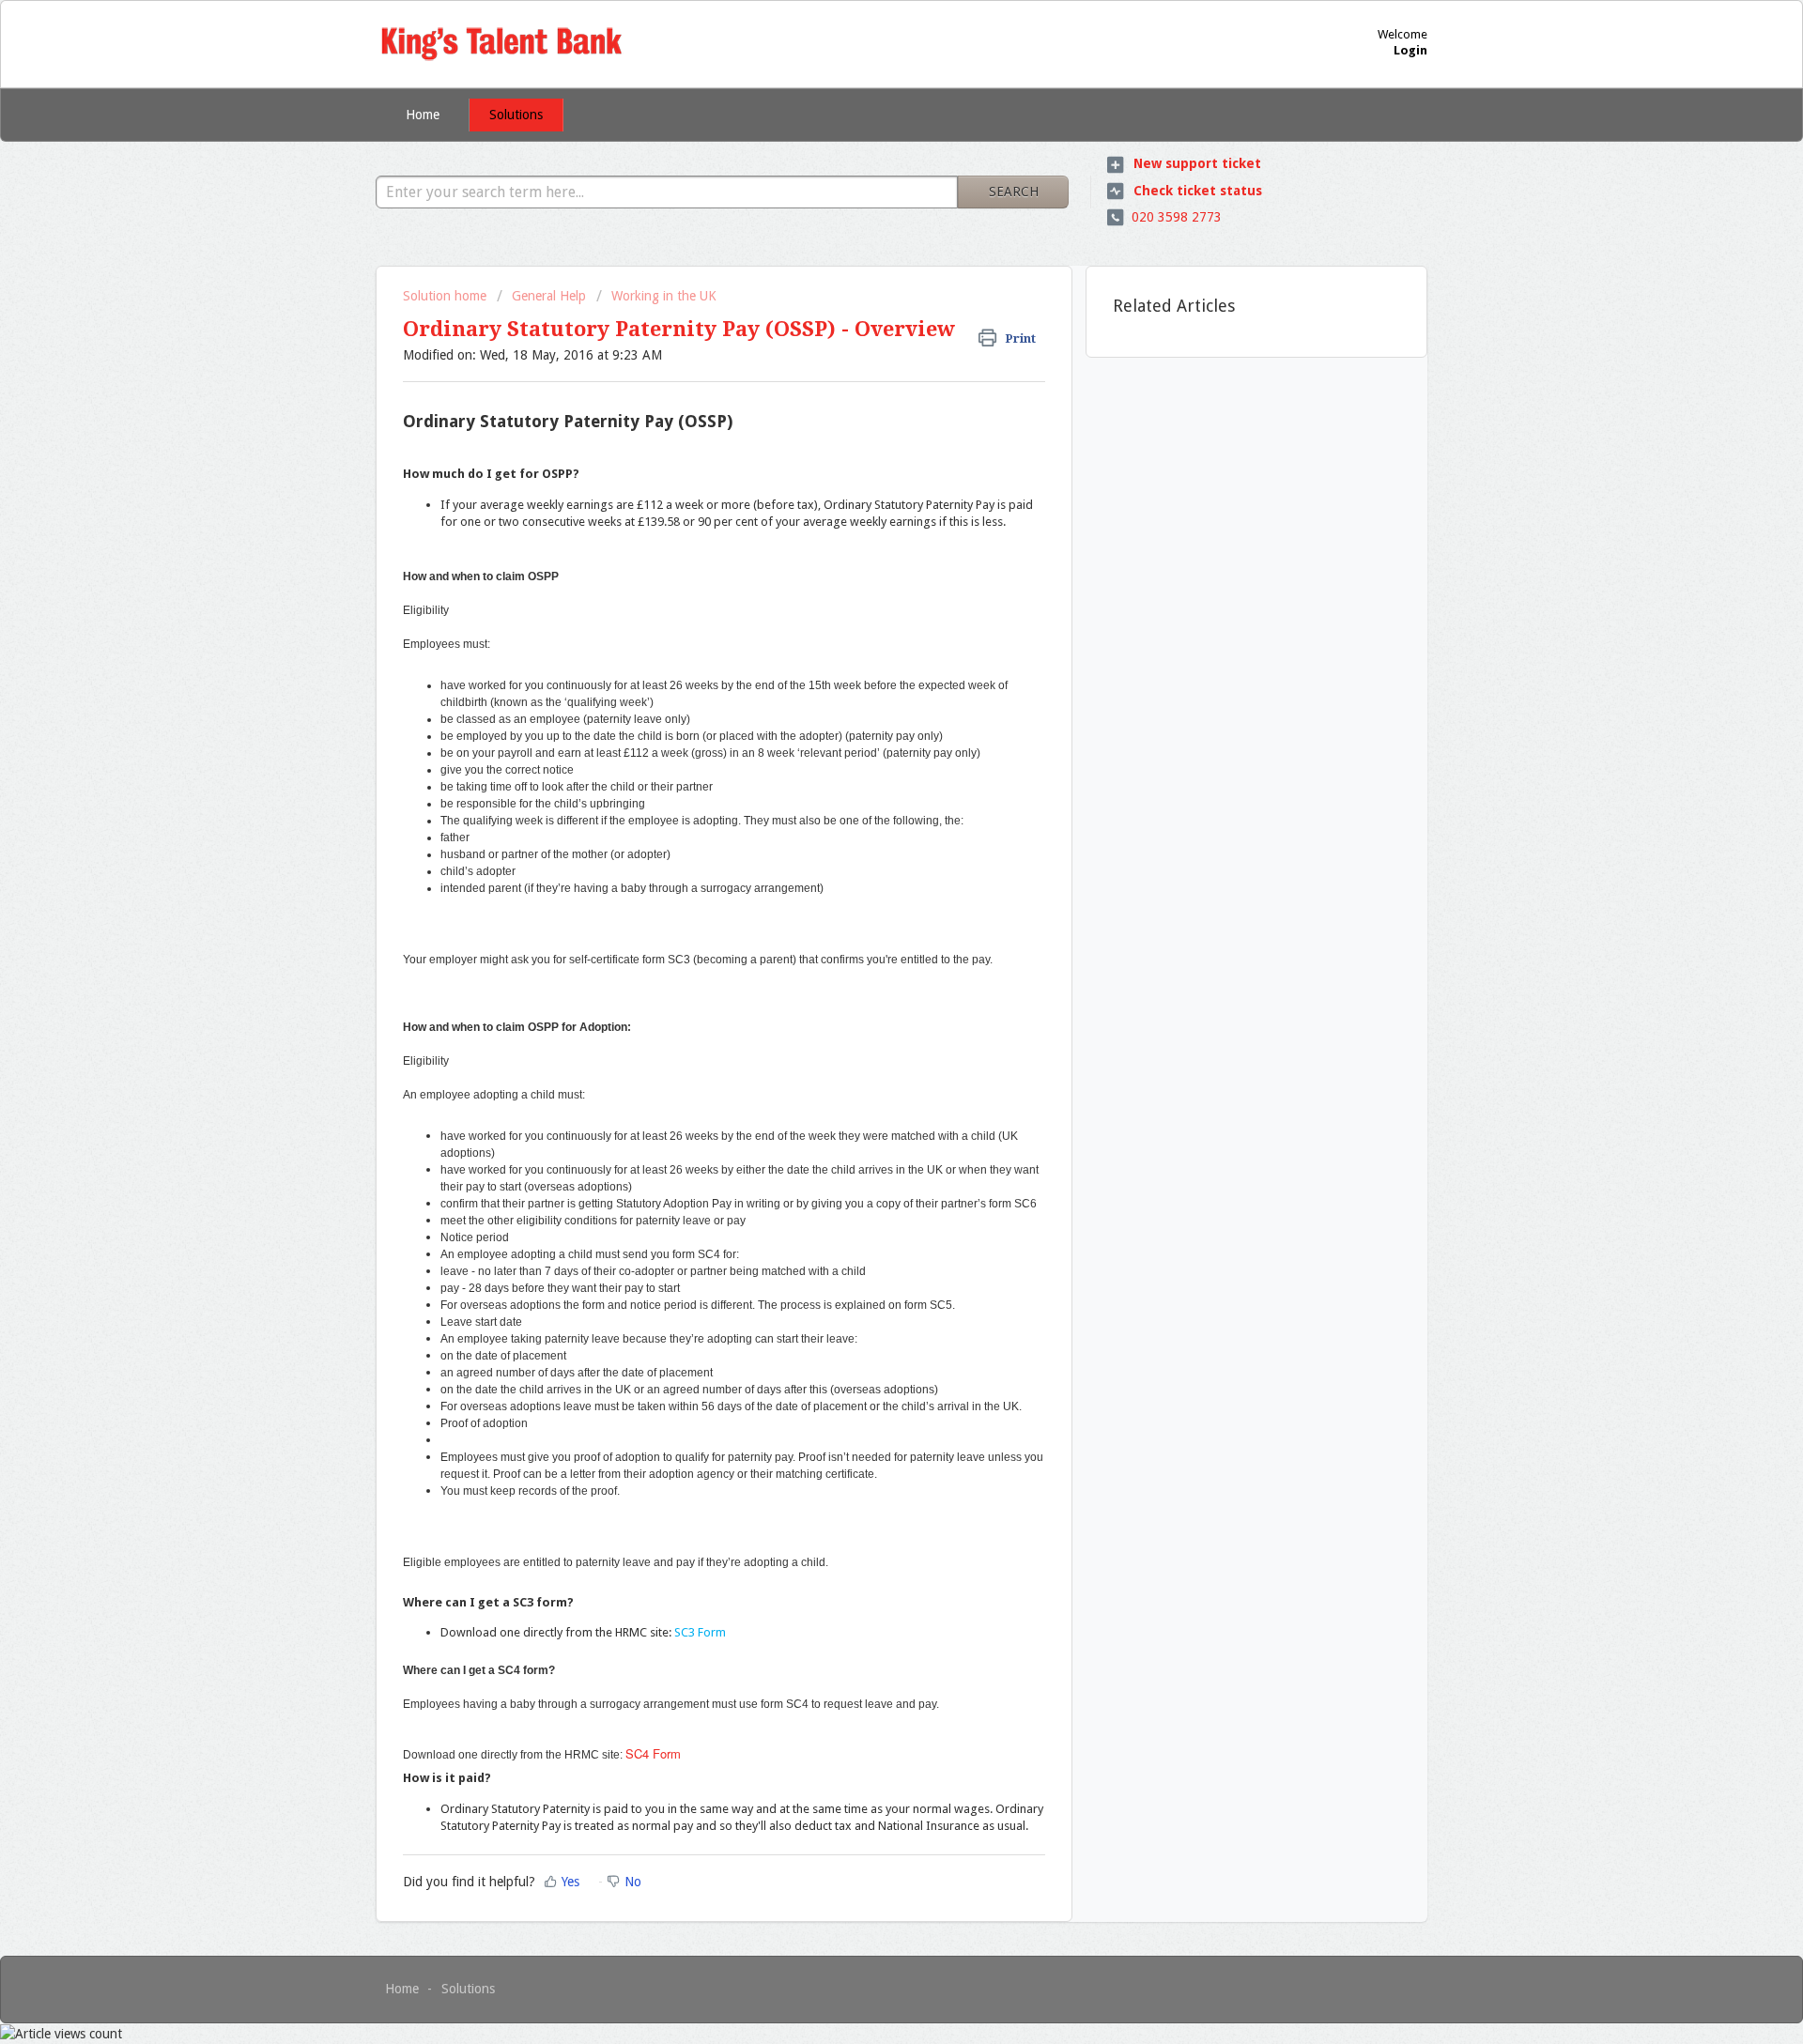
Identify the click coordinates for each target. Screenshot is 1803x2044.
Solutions (516, 115)
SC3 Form (700, 1632)
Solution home (447, 296)
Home (423, 115)
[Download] (867, 795)
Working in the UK (664, 296)
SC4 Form (653, 1753)
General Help (549, 296)
